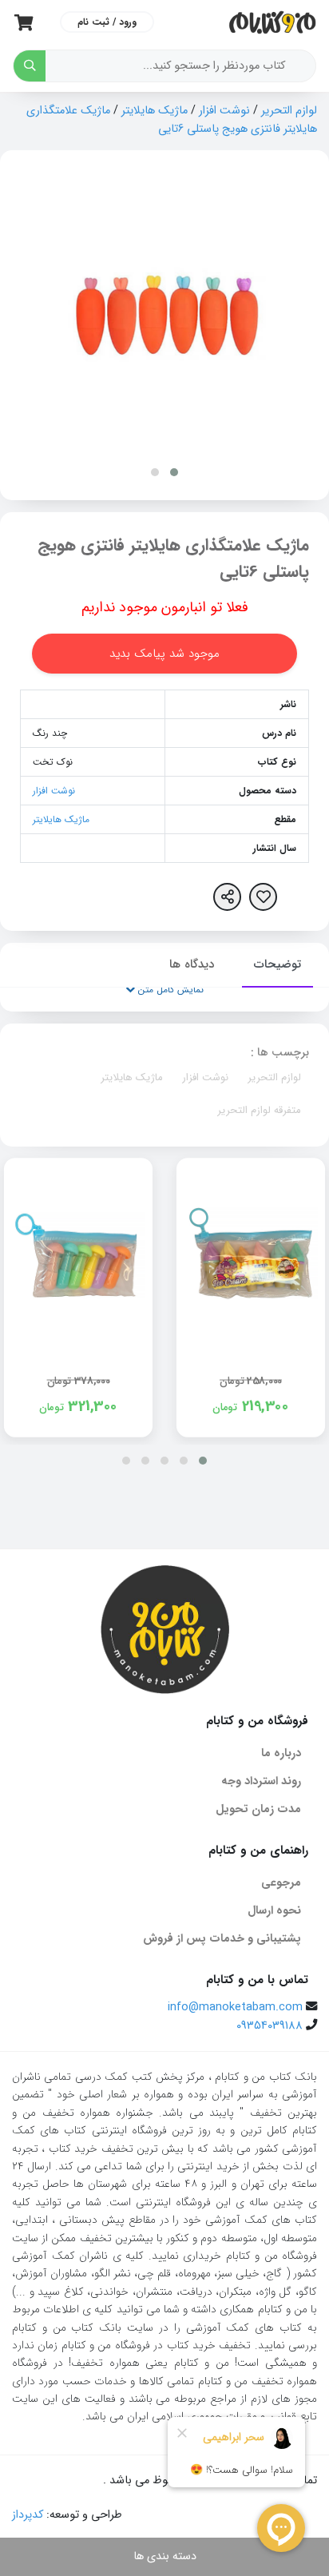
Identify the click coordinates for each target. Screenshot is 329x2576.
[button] (174, 472)
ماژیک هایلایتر (155, 111)
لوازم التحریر (289, 111)
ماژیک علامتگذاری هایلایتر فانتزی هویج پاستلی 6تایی (172, 120)
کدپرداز (28, 2515)
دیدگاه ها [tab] (192, 964)
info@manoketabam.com (235, 2008)
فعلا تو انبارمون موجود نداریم (165, 607)
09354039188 (270, 2026)
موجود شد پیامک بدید (164, 654)
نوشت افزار (224, 111)
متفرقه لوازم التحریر (259, 1110)
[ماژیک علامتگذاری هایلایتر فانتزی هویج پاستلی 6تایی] (165, 313)
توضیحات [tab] (277, 964)
